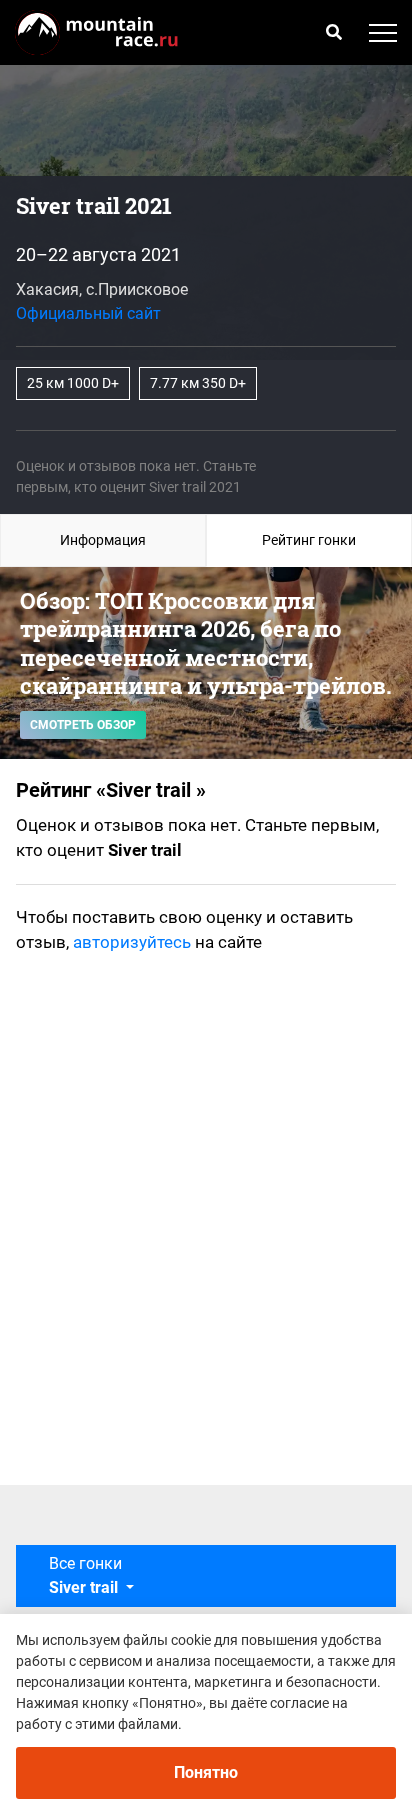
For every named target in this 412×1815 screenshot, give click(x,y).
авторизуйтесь (132, 942)
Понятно (206, 1772)
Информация (103, 540)
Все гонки (85, 1575)
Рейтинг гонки (309, 540)
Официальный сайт (88, 313)
